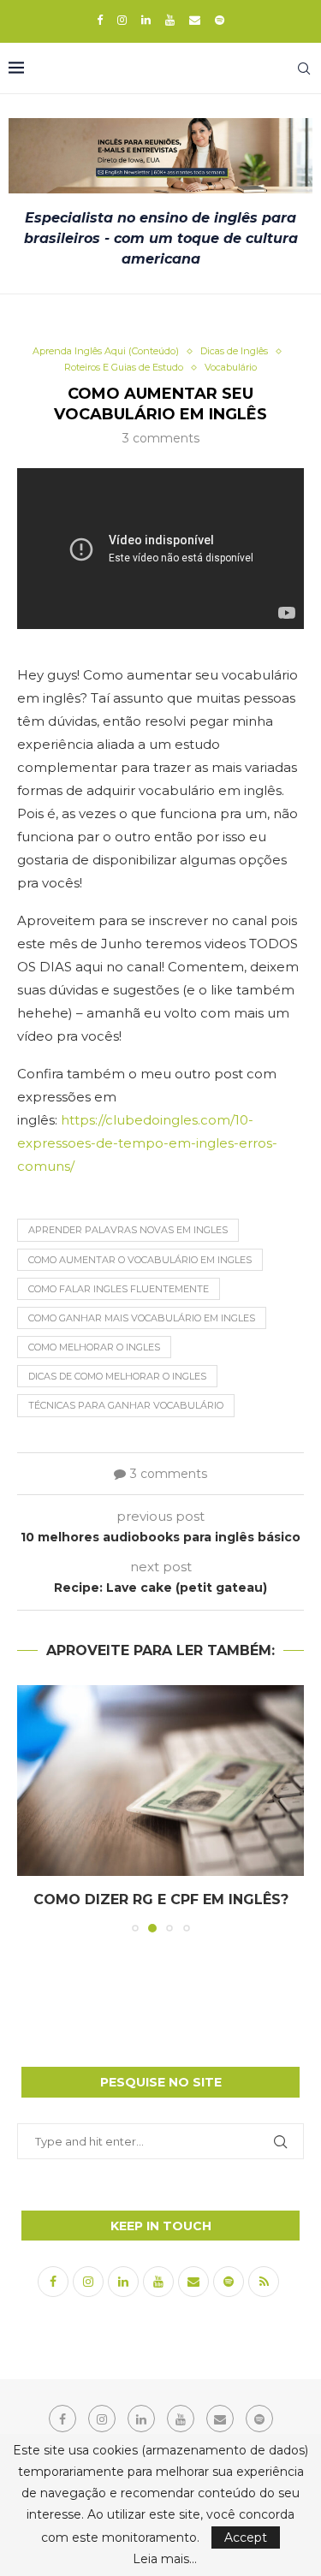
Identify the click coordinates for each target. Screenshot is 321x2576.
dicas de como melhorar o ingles (117, 1376)
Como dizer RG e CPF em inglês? (161, 1900)
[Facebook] (100, 20)
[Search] (304, 68)
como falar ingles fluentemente (119, 1289)
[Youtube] (170, 20)
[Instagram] (122, 20)
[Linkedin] (146, 20)
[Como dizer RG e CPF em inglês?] (160, 1781)
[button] (32, 1808)
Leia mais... (165, 2559)
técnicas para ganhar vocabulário (126, 1405)
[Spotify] (220, 20)
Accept (246, 2537)
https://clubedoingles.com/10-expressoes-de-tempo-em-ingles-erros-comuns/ (147, 1143)
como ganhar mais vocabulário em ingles (142, 1318)
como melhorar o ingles (94, 1347)
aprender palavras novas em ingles (128, 1230)
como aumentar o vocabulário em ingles (140, 1260)
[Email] (195, 20)
